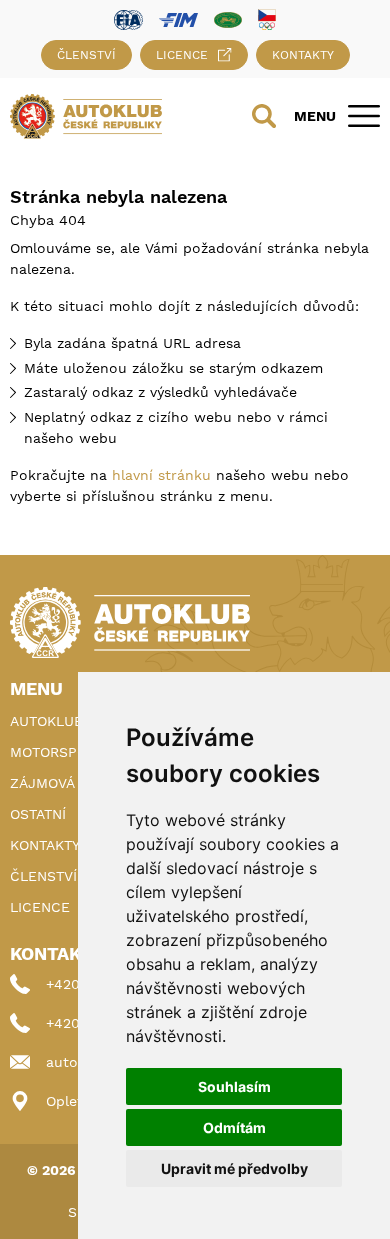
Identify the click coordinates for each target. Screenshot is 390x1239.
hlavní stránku (161, 475)
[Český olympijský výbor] (267, 19)
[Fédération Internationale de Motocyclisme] (178, 18)
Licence (182, 55)
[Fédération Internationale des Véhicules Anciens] (228, 18)
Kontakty (303, 55)
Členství (86, 55)
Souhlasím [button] (234, 1086)
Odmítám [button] (234, 1127)
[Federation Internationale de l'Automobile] (128, 18)
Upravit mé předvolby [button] (234, 1168)
